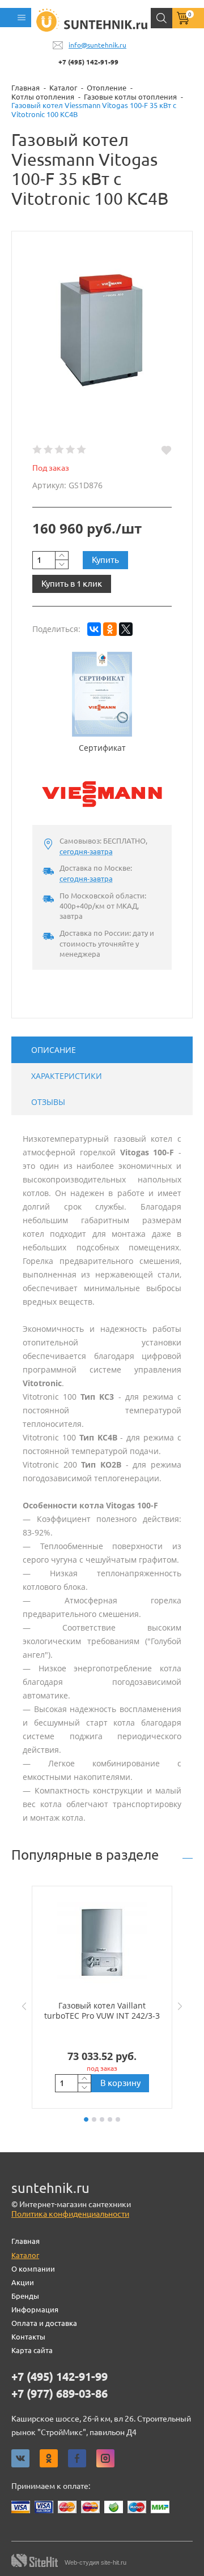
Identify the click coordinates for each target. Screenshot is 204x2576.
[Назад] (22, 2006)
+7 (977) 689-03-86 (59, 2394)
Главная (25, 2241)
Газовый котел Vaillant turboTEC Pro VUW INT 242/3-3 (102, 2011)
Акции (23, 2282)
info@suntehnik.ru (97, 45)
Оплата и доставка (44, 2323)
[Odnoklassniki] (49, 2458)
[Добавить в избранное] (166, 450)
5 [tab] (118, 2119)
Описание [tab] (54, 1050)
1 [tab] (86, 2119)
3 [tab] (102, 2119)
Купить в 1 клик (72, 584)
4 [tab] (110, 2119)
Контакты (28, 2337)
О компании (33, 2269)
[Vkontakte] (20, 2458)
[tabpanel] (102, 1997)
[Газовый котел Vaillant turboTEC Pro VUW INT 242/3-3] (102, 1943)
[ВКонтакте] (94, 629)
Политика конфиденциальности (70, 2214)
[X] (126, 629)
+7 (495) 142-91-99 (88, 62)
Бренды (25, 2296)
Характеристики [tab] (67, 1076)
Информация (35, 2310)
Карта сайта (32, 2350)
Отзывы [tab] (48, 1102)
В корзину (120, 2083)
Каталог (25, 2255)
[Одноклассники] (110, 629)
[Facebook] (77, 2458)
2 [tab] (94, 2119)
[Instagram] (105, 2458)
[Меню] (16, 18)
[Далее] (182, 2006)
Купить (105, 560)
